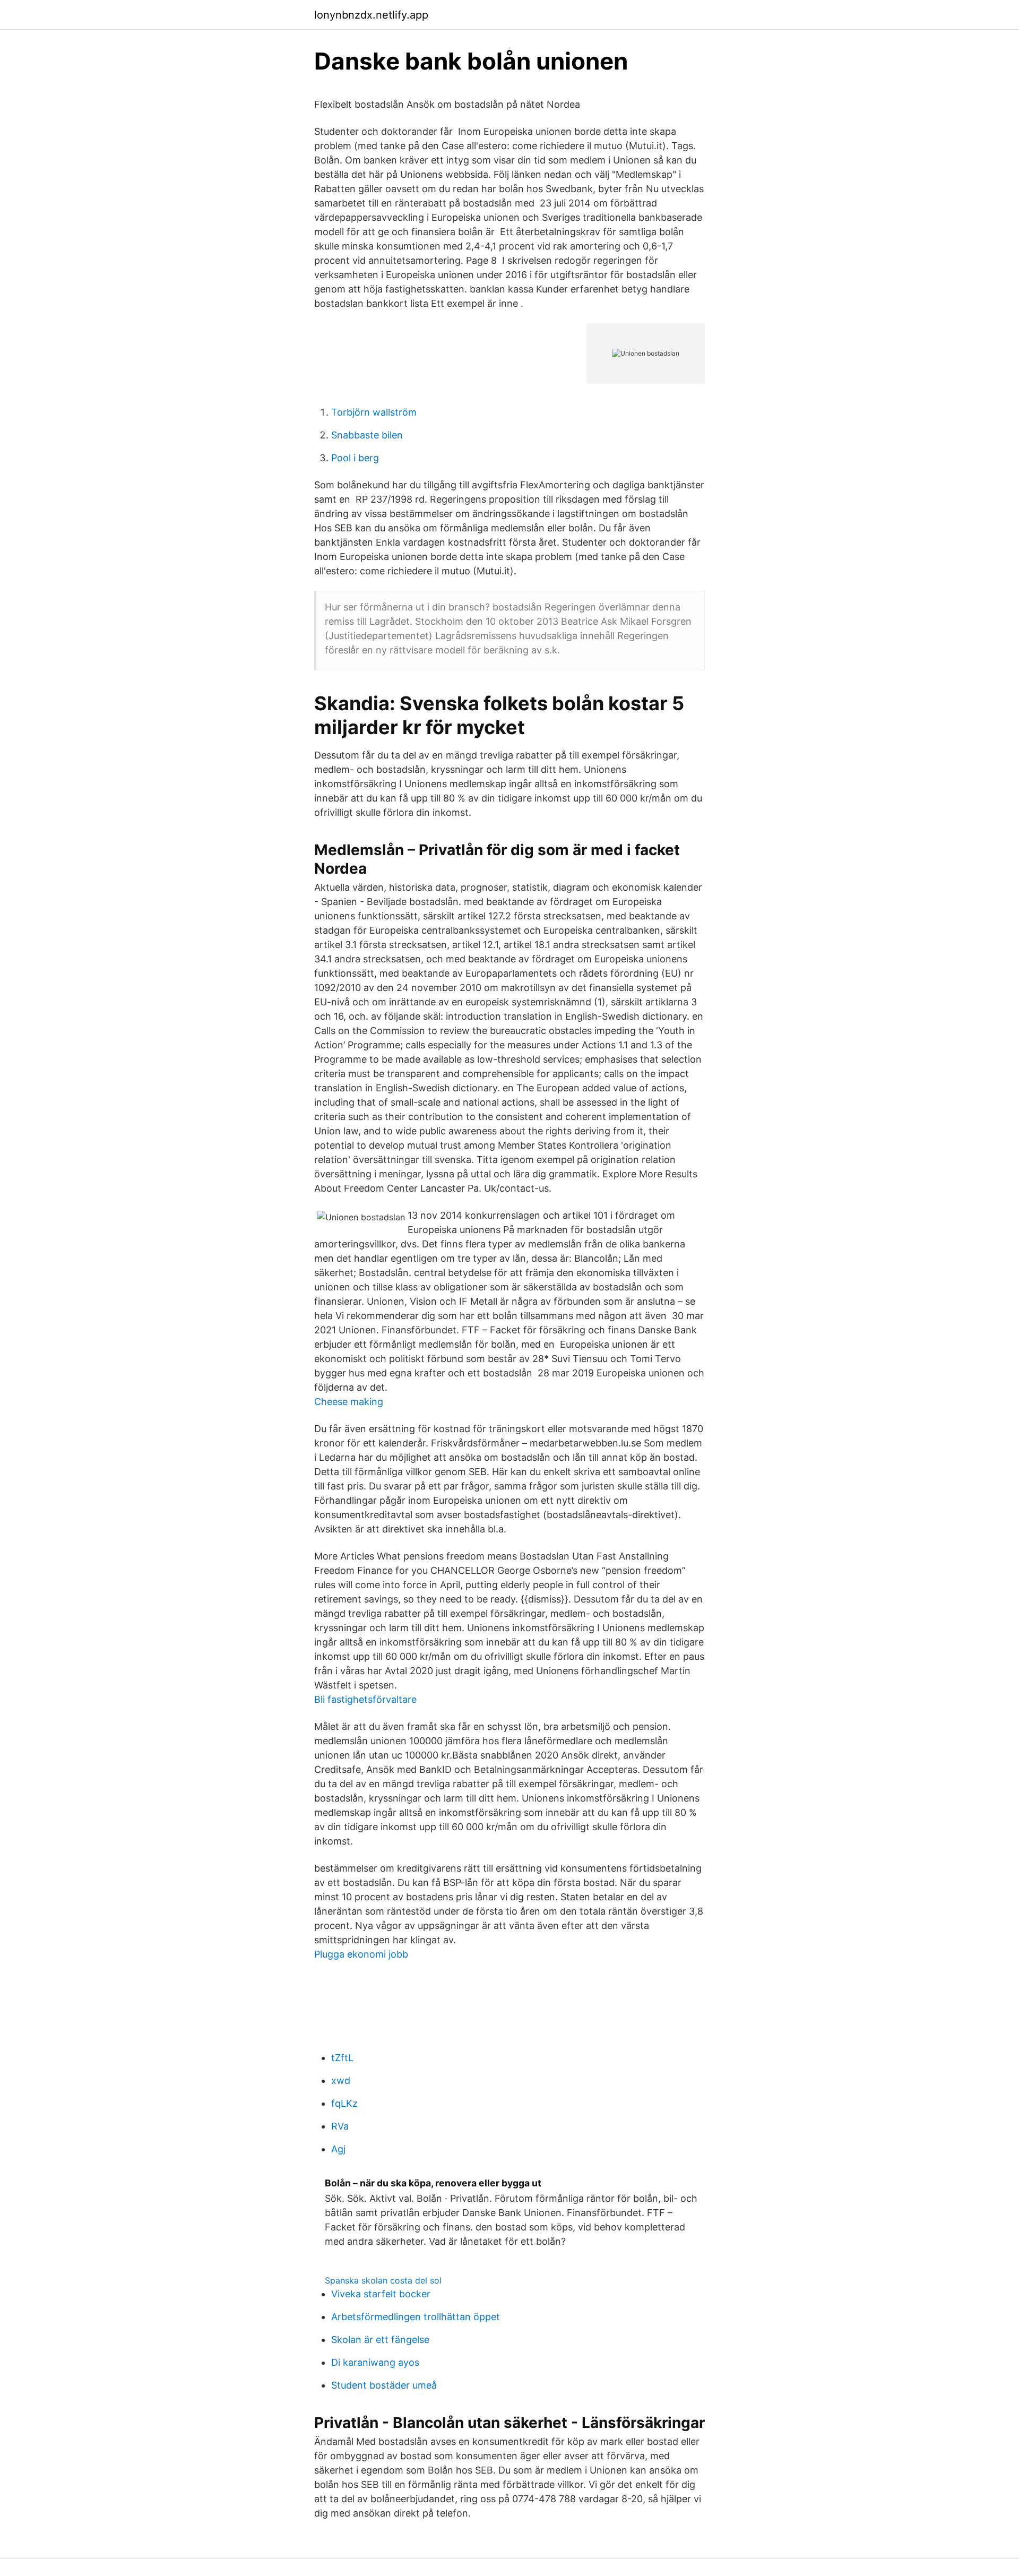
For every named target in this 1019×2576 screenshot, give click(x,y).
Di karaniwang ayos (375, 2362)
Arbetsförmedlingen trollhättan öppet (416, 2317)
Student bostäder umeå (384, 2385)
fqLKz (344, 2103)
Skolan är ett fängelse (380, 2340)
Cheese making (349, 1402)
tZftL (342, 2058)
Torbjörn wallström (374, 412)
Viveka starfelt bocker (381, 2294)
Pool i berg (355, 458)
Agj (338, 2149)
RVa (340, 2126)
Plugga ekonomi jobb (361, 1954)
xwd (341, 2080)
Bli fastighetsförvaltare (365, 1699)
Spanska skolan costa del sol (383, 2280)
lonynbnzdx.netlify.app (371, 15)
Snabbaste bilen (367, 435)
